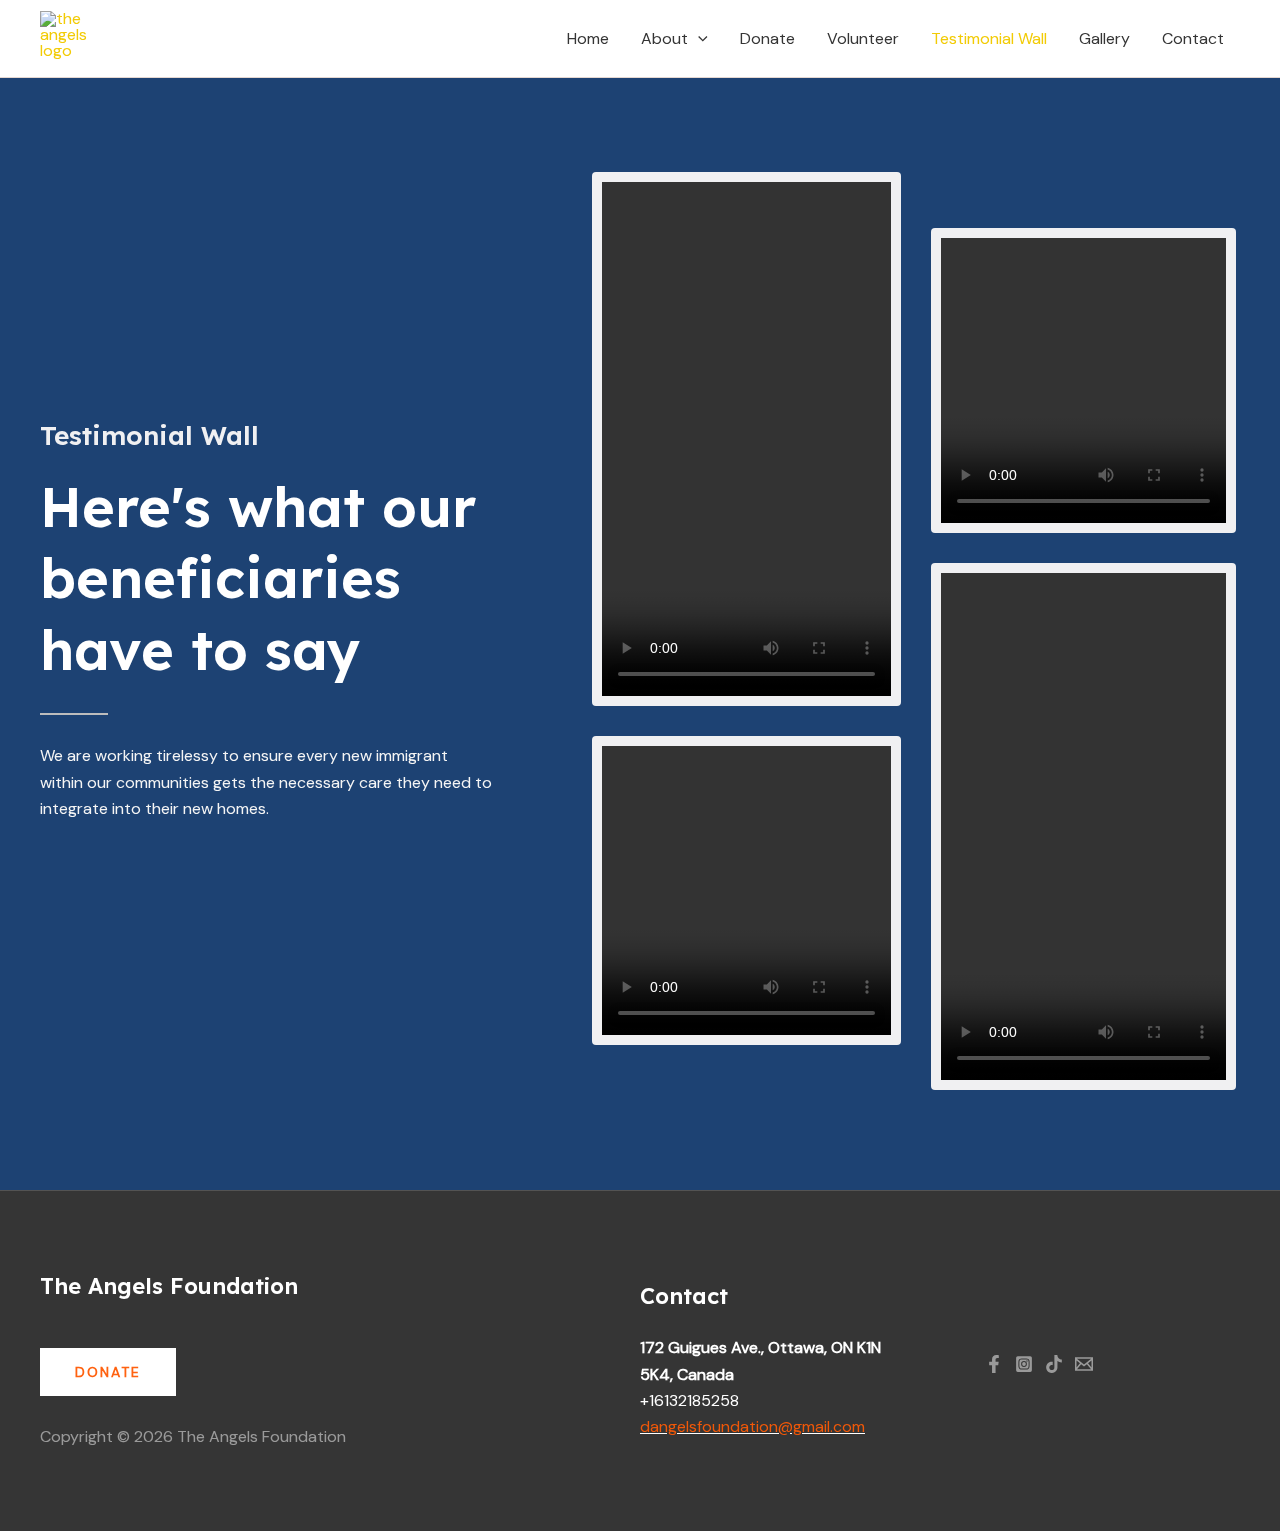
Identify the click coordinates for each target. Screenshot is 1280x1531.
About (664, 38)
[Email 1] (1084, 1364)
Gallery (1104, 38)
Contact (1193, 38)
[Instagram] (1024, 1364)
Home (588, 38)
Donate (767, 38)
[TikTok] (1054, 1364)
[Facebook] (994, 1364)
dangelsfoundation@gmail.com (752, 1426)
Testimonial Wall (989, 38)
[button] (698, 39)
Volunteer (863, 38)
